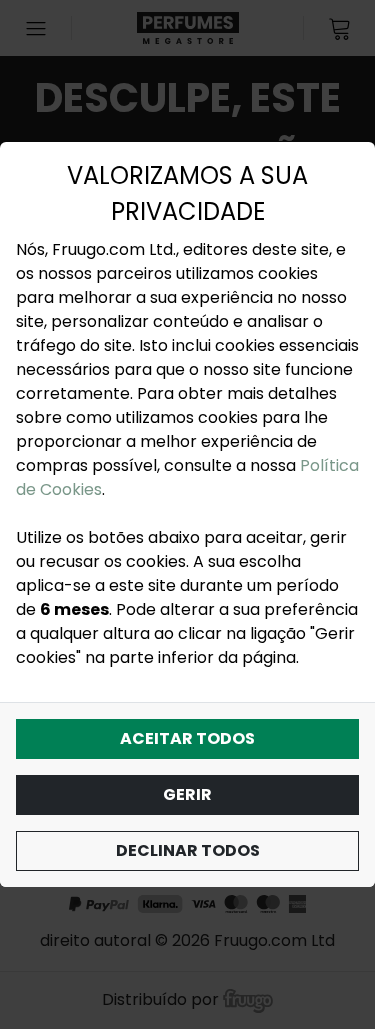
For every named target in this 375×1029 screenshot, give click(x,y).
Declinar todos (188, 850)
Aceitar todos (187, 738)
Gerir (187, 794)
